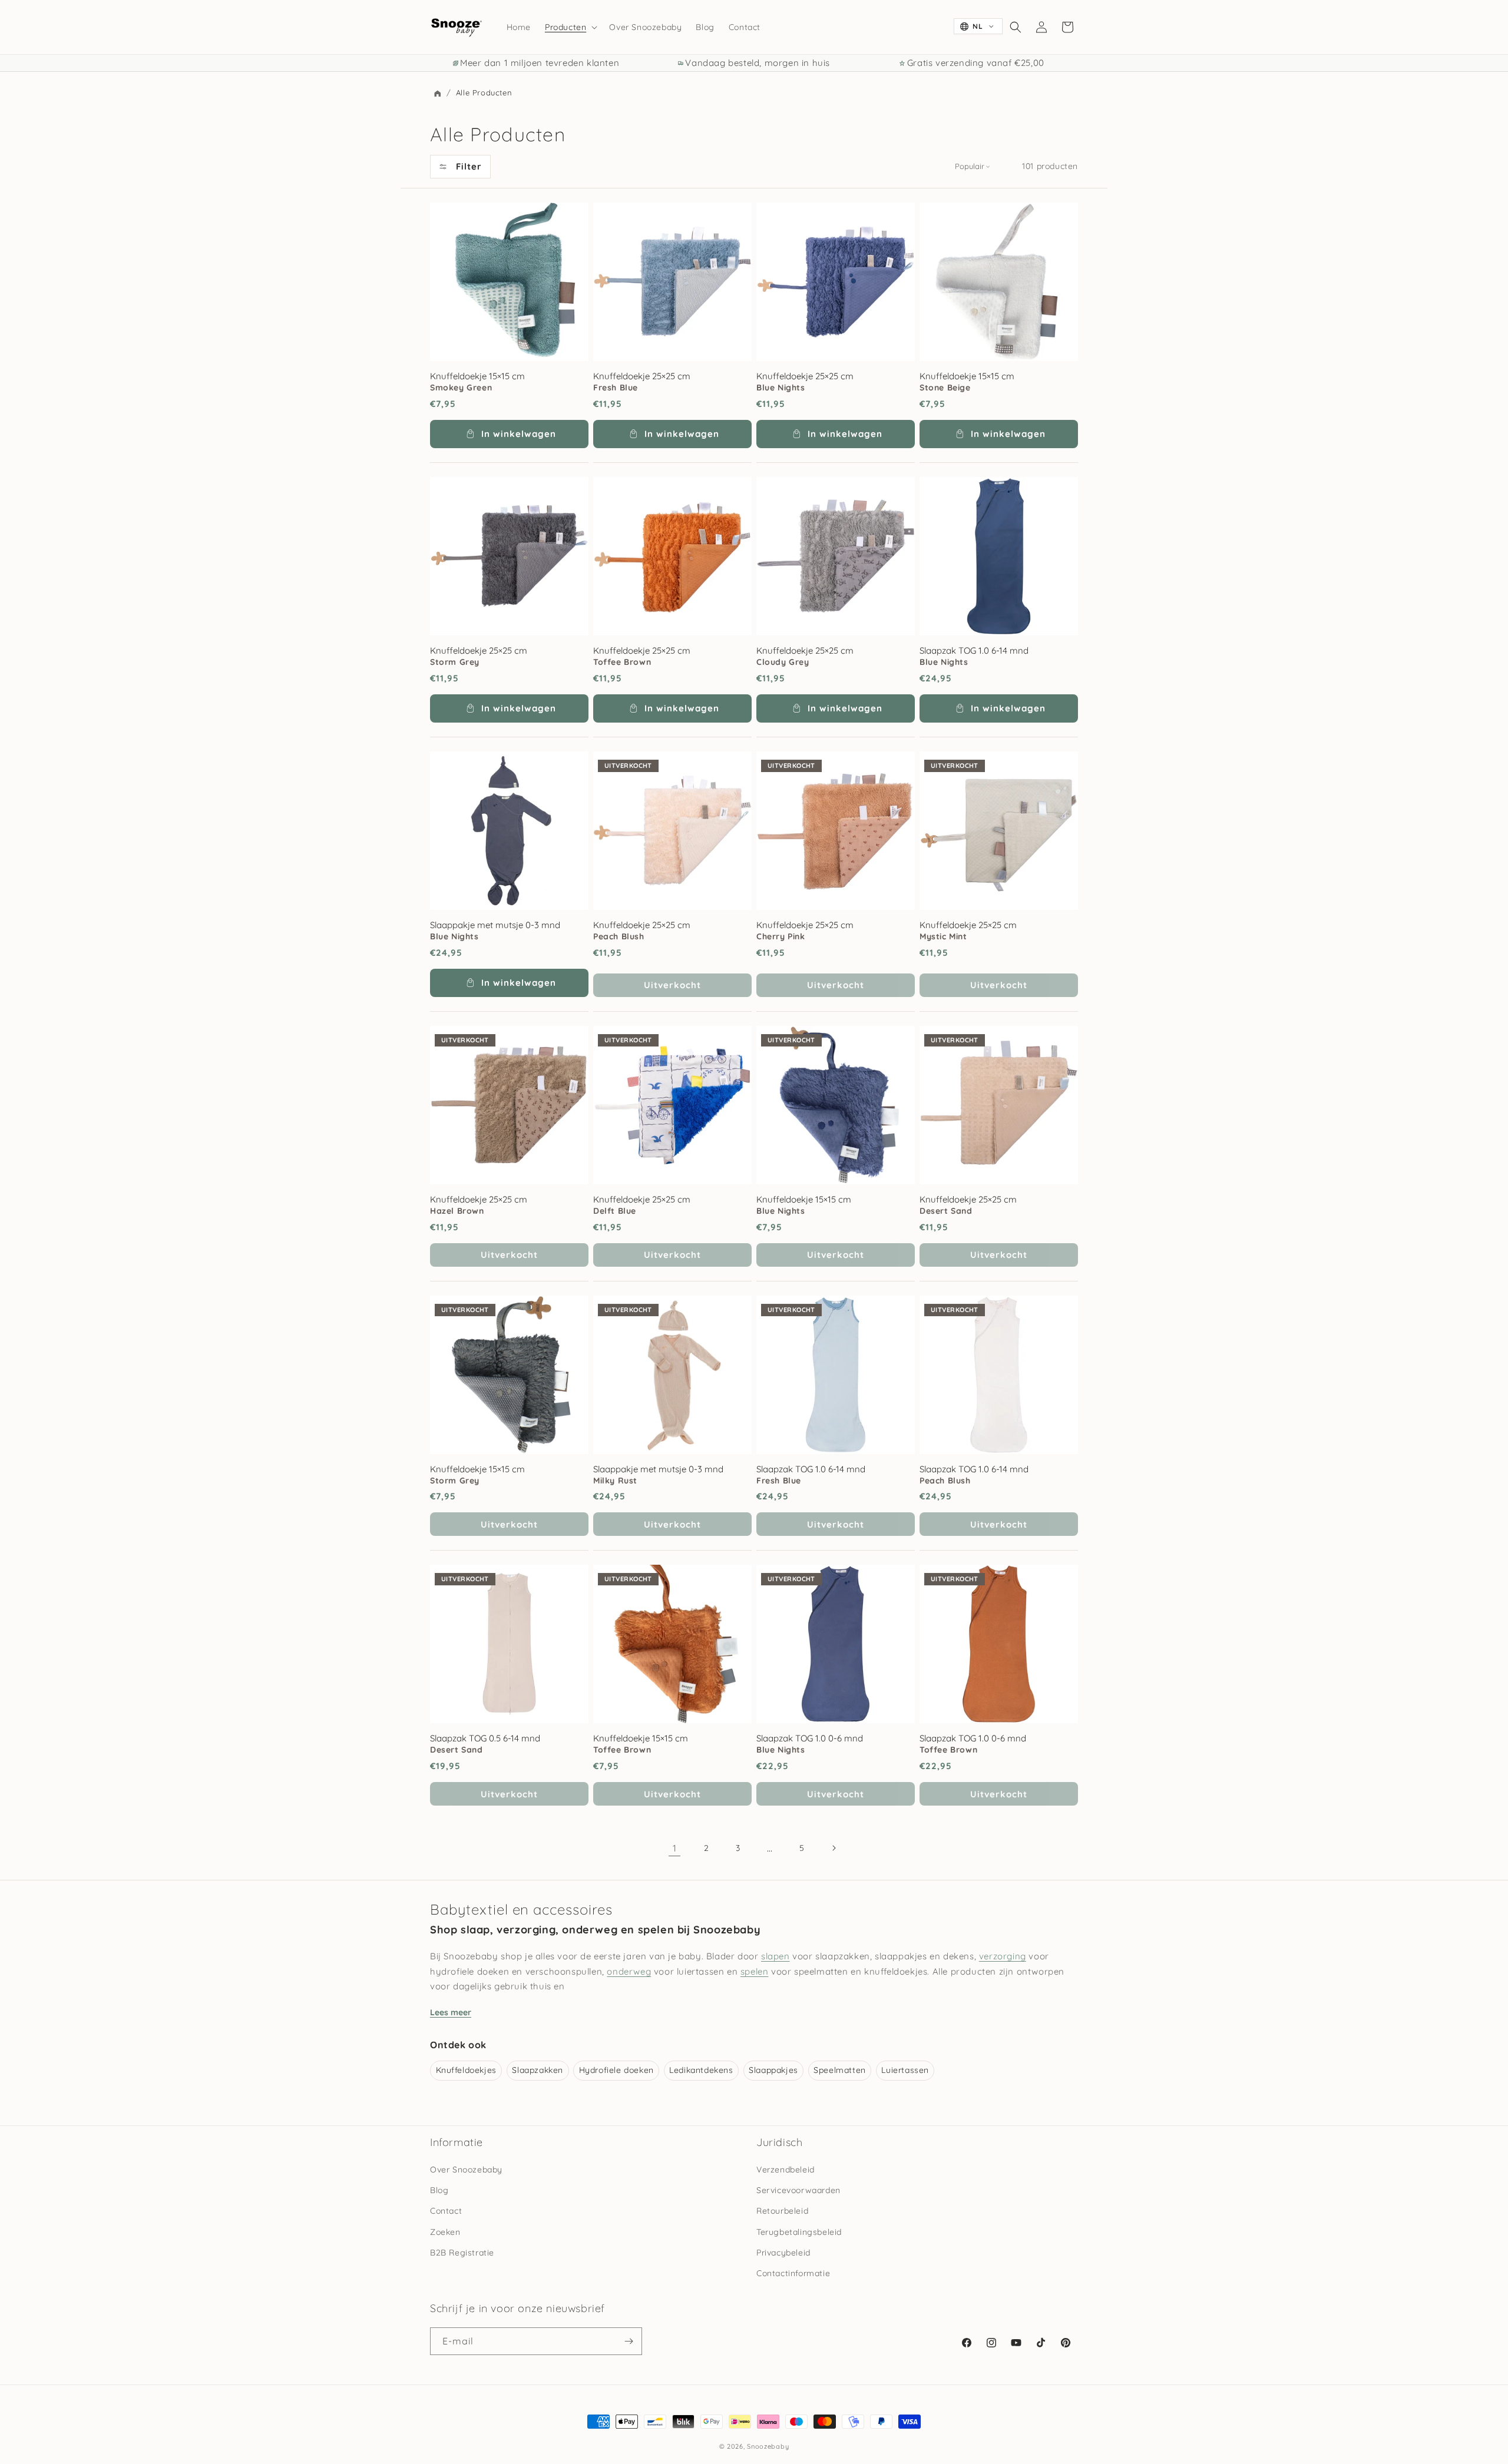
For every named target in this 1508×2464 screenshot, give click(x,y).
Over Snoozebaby (466, 2170)
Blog (439, 2190)
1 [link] (675, 1848)
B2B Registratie (462, 2253)
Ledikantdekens (701, 2070)
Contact (446, 2211)
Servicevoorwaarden (798, 2190)
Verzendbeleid (786, 2170)
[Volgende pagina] (834, 1848)
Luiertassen (905, 2070)
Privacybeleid (783, 2253)
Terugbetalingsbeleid (799, 2232)
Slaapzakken (538, 2070)
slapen (776, 1956)
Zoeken (445, 2232)
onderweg (629, 1971)
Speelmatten (840, 2070)
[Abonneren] (629, 2341)
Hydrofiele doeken (616, 2070)
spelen (755, 1971)
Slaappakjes (773, 2070)
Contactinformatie (793, 2273)
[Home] (437, 94)
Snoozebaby (768, 2446)
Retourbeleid (782, 2211)
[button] (570, 27)
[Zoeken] (1016, 27)
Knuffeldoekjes (466, 2070)
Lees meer (451, 2012)
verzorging (1003, 1956)
